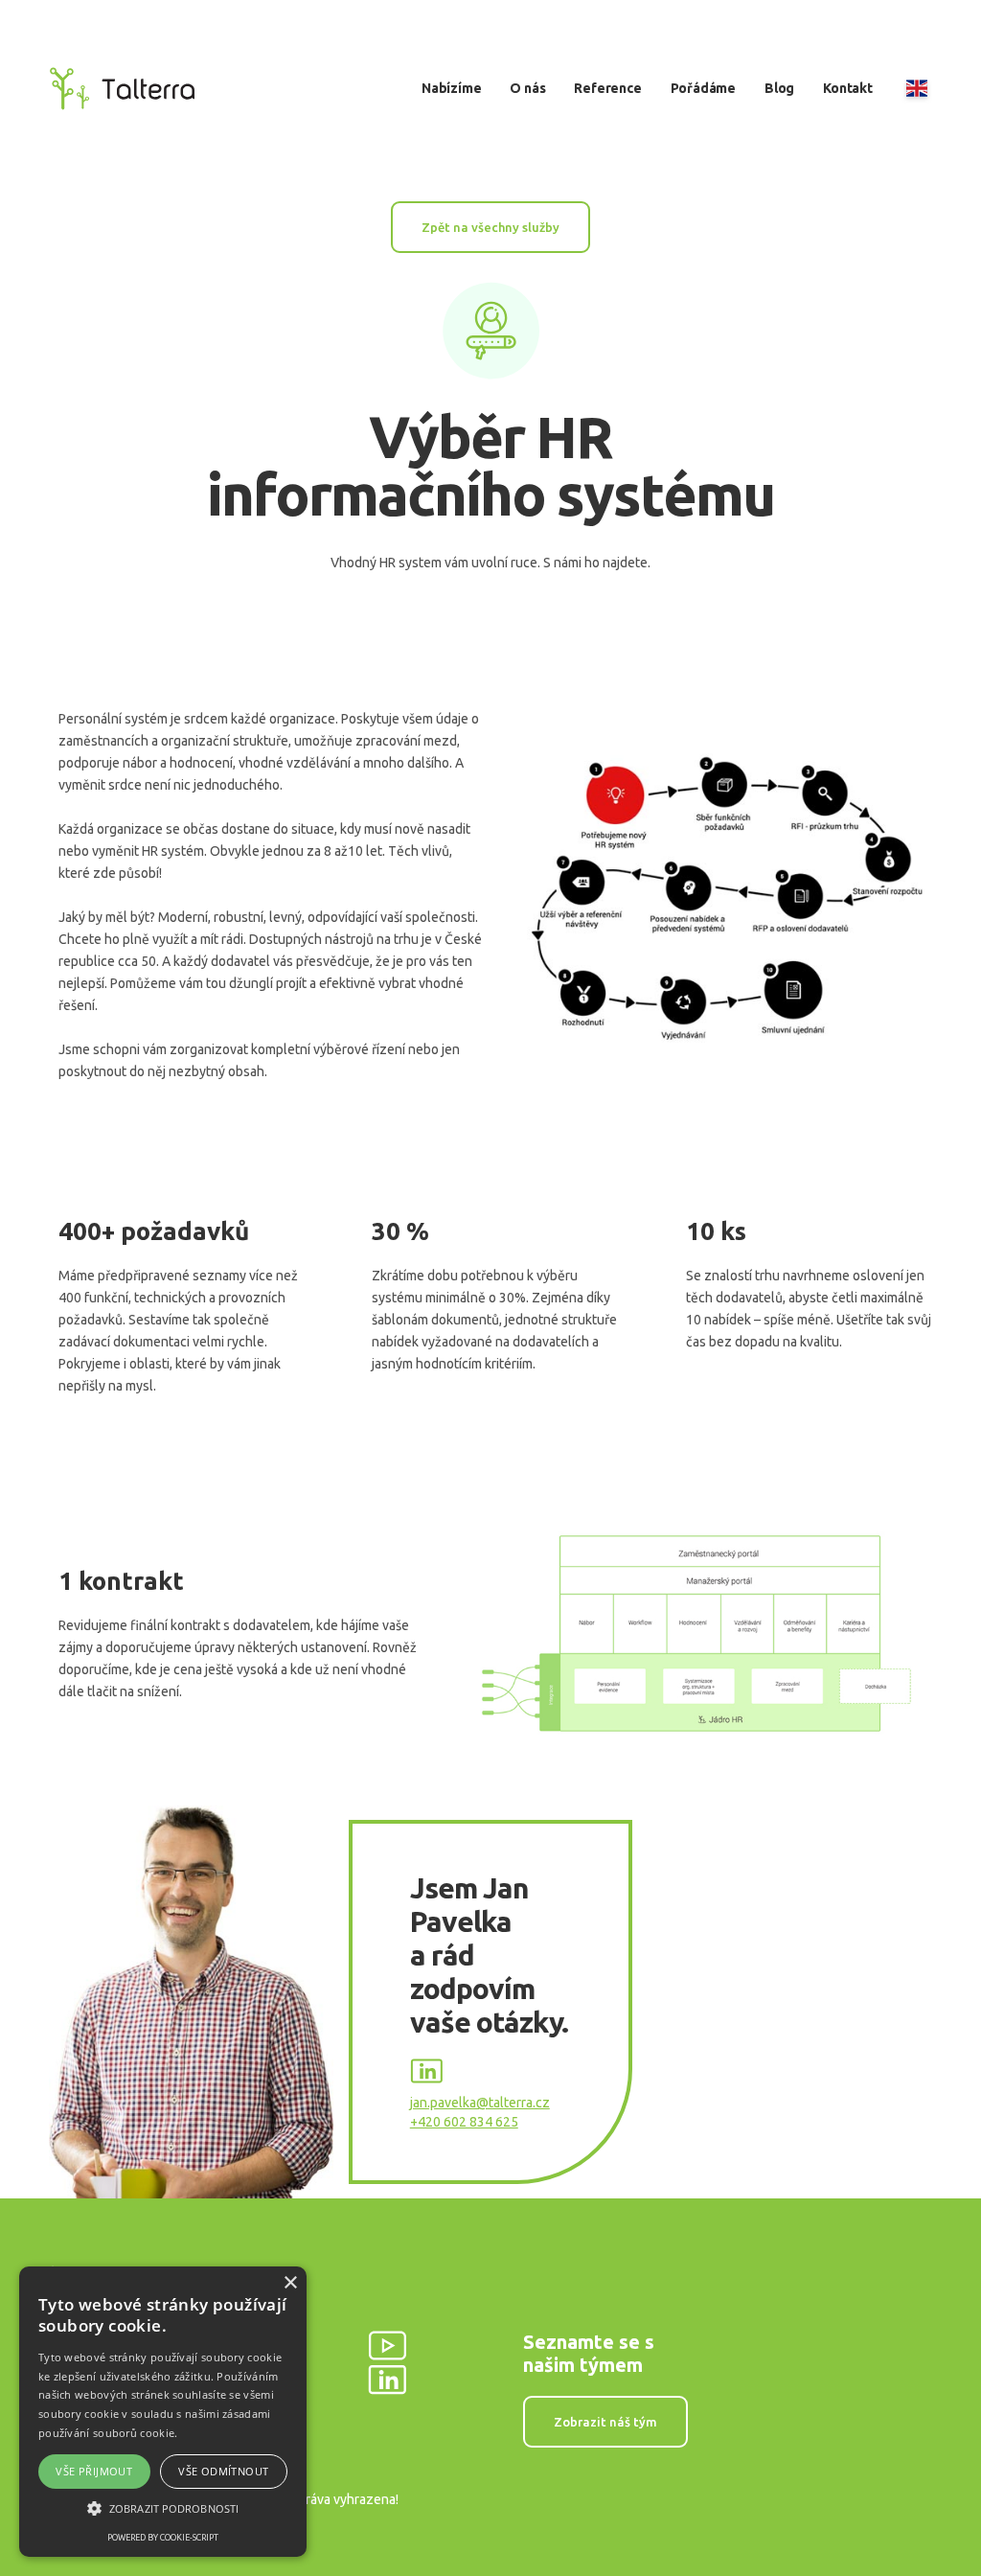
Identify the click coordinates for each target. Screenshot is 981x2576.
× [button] (290, 2283)
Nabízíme (451, 88)
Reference (607, 88)
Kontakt (848, 88)
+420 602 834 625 (464, 2122)
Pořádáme (703, 88)
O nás (527, 88)
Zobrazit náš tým (605, 2422)
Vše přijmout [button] (94, 2471)
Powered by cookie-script (163, 2538)
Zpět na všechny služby (490, 227)
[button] (163, 2508)
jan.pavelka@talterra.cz (480, 2103)
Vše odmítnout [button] (223, 2471)
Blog (779, 88)
